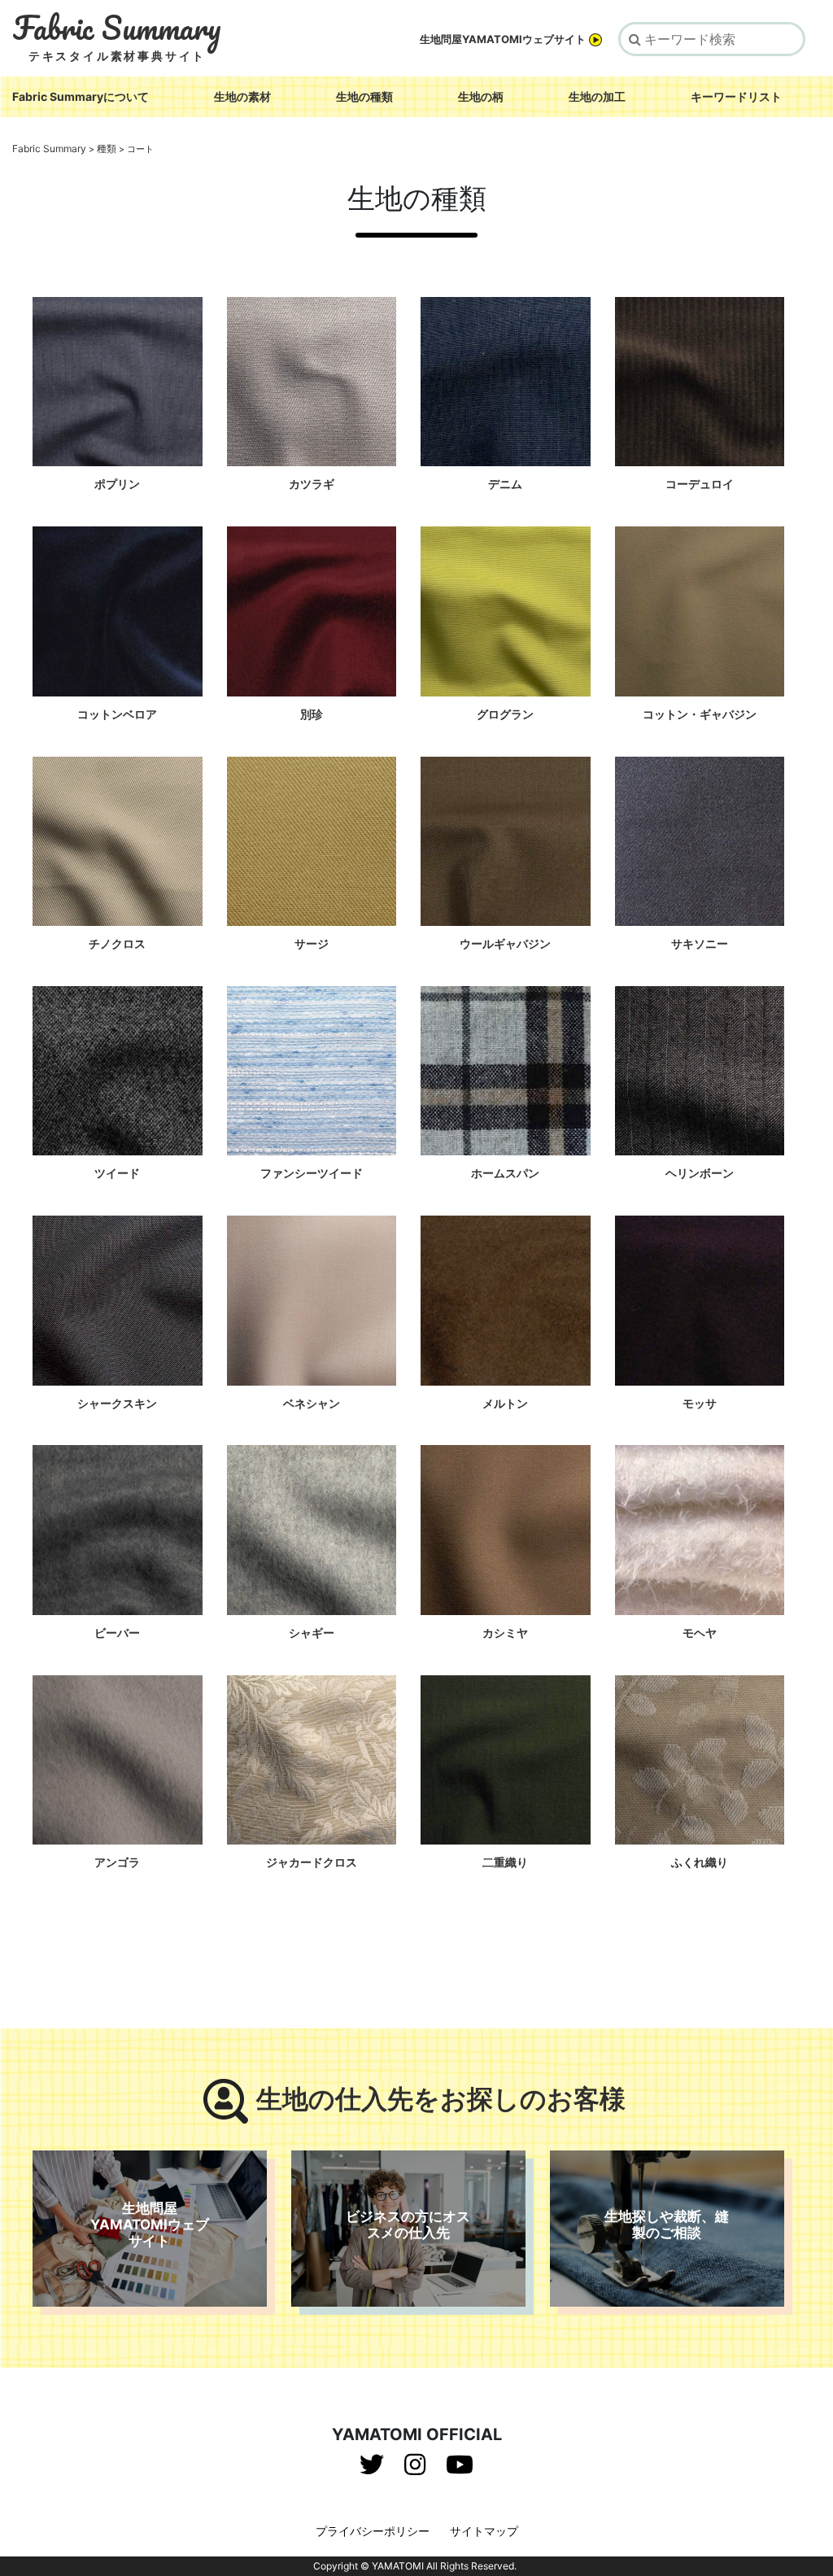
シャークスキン (117, 1403)
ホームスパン (505, 1173)
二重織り (505, 1862)
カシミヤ (505, 1633)
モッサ (700, 1403)
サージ (312, 943)
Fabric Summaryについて (81, 96)
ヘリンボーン (700, 1173)
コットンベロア (117, 714)
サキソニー (700, 943)
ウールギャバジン (505, 943)
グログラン (505, 714)
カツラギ (312, 484)
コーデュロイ (700, 484)
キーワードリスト (736, 96)
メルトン (505, 1403)
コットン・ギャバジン (700, 714)
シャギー (312, 1633)
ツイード (117, 1173)
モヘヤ (700, 1633)
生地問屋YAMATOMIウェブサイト (503, 39)
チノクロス (117, 943)
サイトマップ (484, 2531)
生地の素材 (242, 96)
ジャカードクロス (312, 1862)
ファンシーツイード (312, 1173)
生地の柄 (481, 96)
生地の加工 (597, 96)
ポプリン (117, 484)
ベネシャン (312, 1403)
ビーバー (117, 1633)
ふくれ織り (700, 1862)
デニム (505, 484)
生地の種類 (364, 96)
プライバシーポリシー (373, 2531)
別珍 (312, 714)
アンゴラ (117, 1862)
